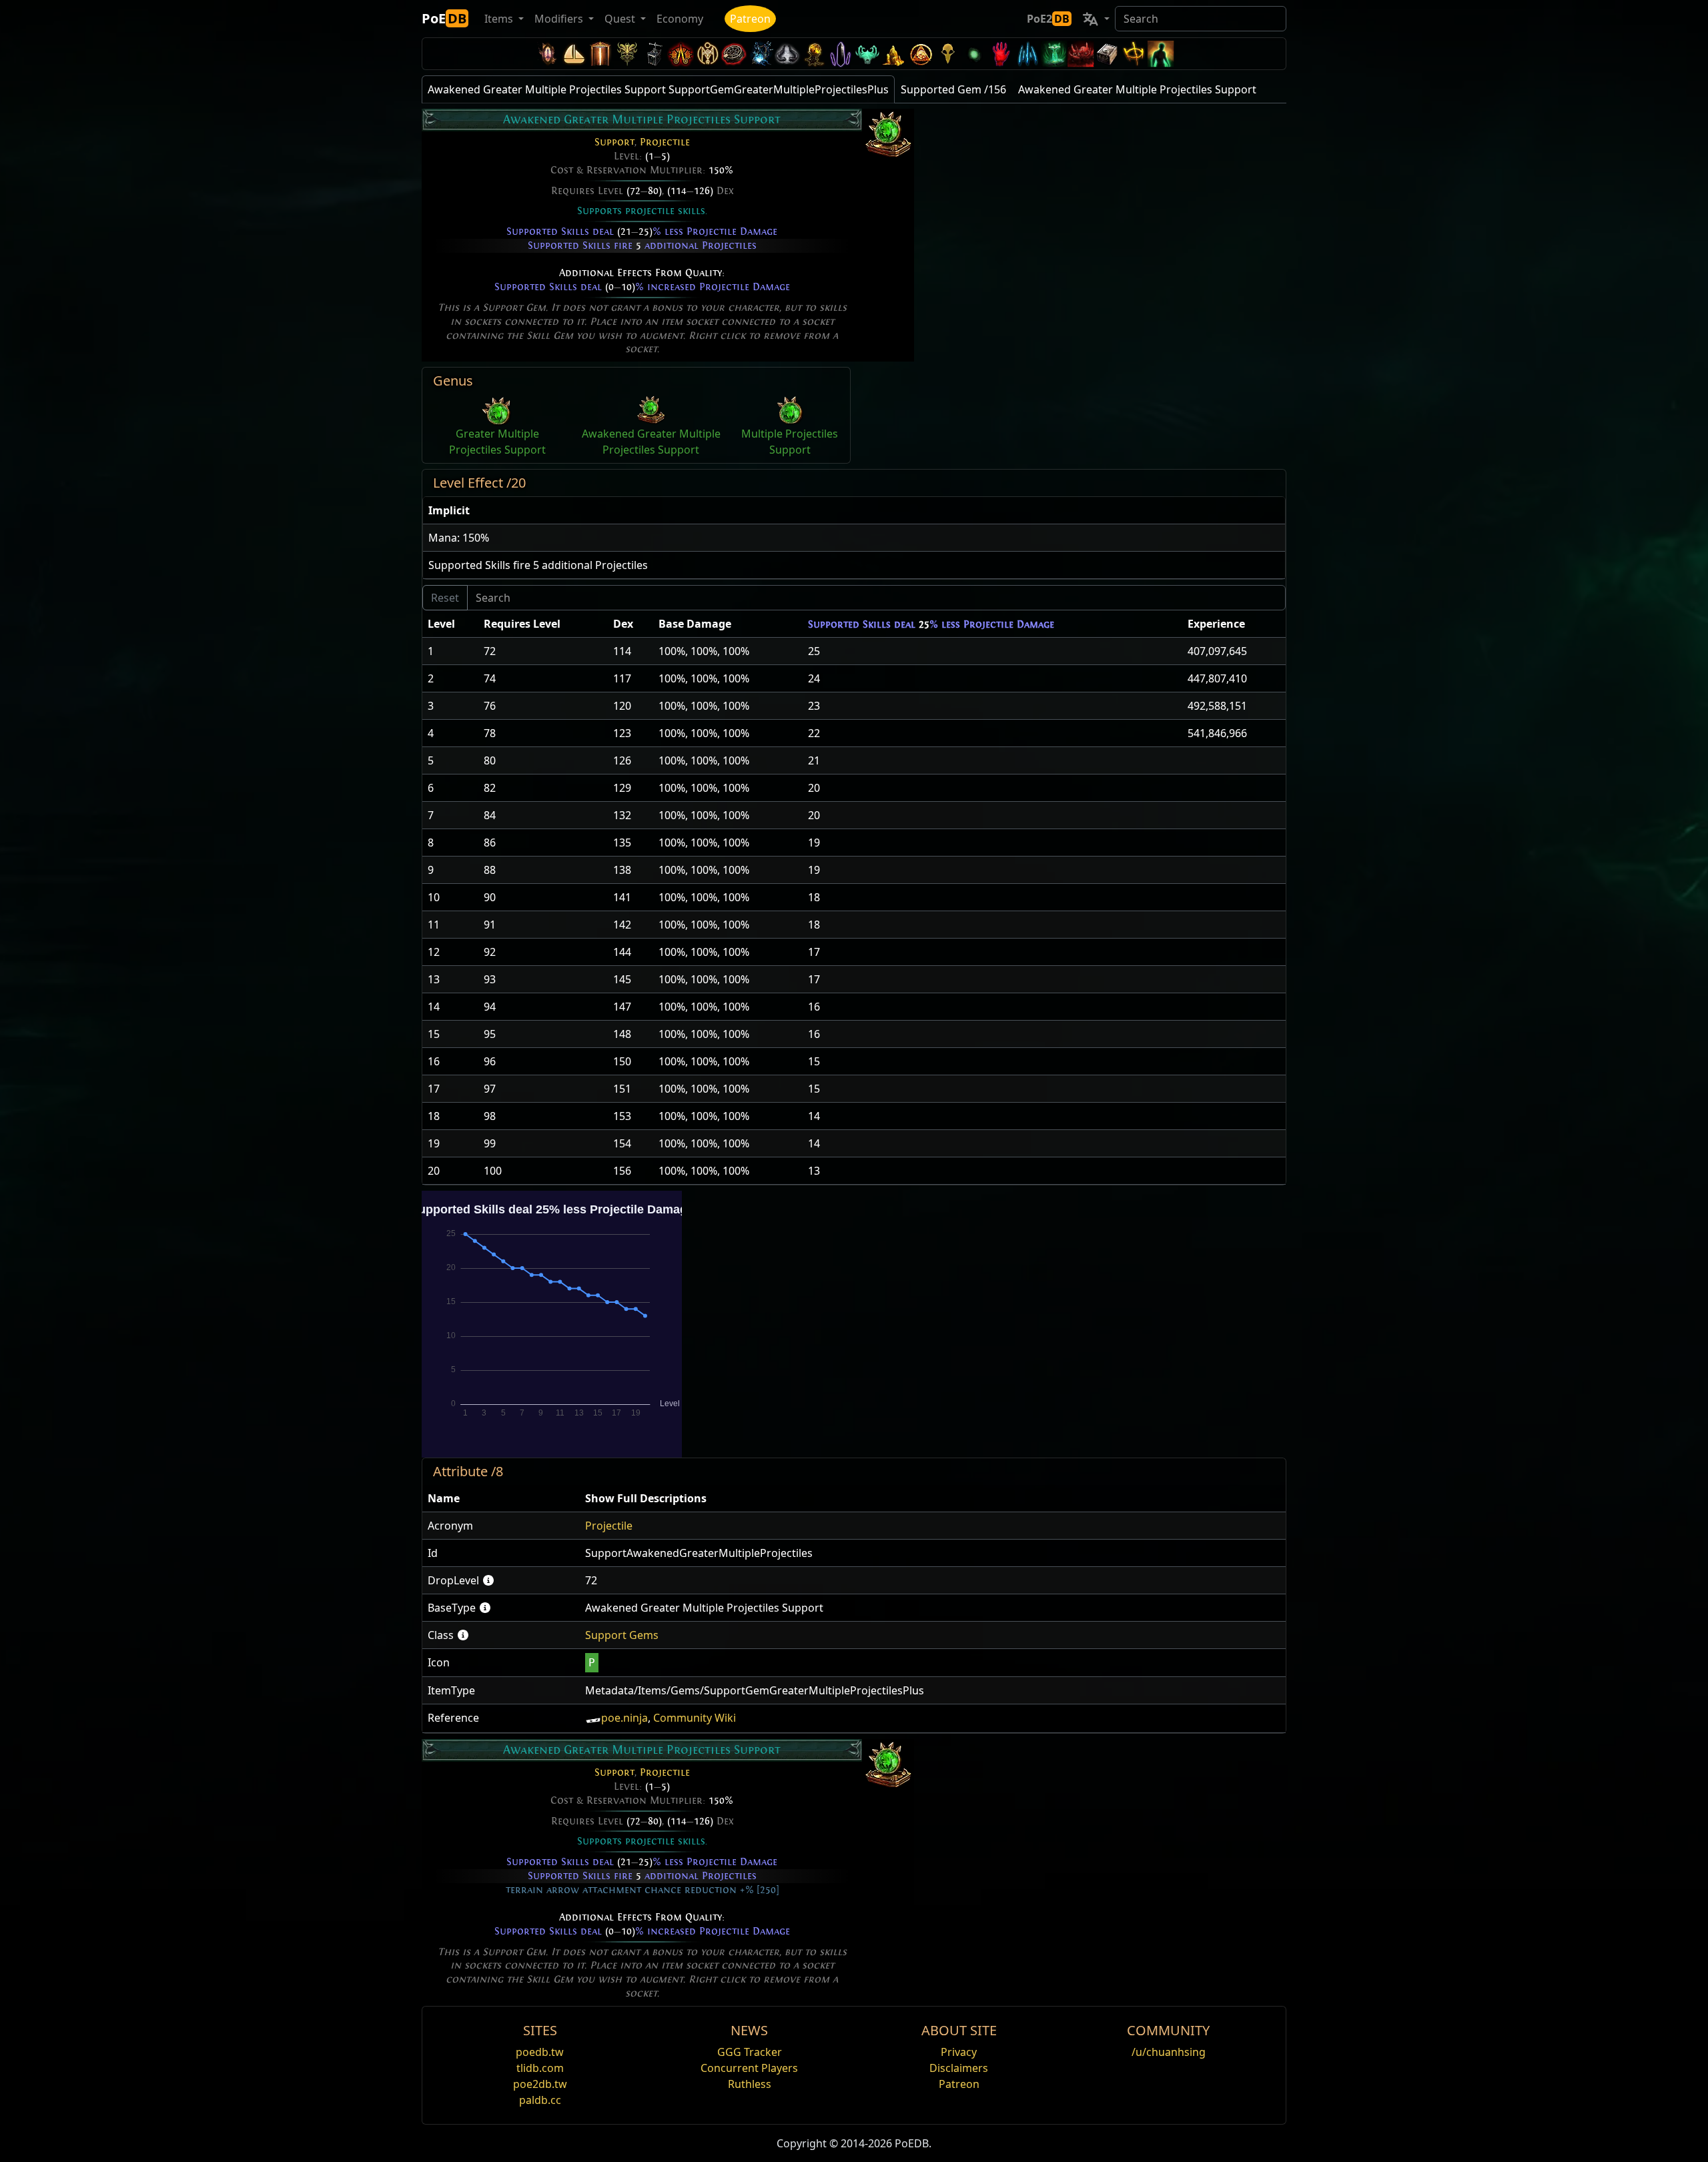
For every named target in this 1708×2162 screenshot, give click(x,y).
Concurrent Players (749, 2068)
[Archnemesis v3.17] (627, 54)
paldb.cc (540, 2100)
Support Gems (622, 1635)
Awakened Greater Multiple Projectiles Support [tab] (1137, 89)
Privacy (959, 2052)
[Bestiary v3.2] (947, 54)
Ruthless (750, 2084)
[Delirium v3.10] (787, 54)
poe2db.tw (540, 2084)
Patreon (750, 19)
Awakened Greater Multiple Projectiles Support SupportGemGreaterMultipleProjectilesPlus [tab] (658, 89)
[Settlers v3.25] (574, 54)
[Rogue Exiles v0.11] (1161, 54)
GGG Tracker (750, 2052)
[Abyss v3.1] (974, 54)
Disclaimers (959, 2068)
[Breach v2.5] (1001, 54)
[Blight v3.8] (814, 54)
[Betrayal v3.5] (867, 54)
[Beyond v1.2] (1081, 54)
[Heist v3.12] (734, 54)
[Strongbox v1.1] (1108, 54)
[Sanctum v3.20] (600, 54)
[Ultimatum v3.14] (681, 54)
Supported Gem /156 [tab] (953, 89)
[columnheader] (854, 511)
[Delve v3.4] (894, 54)
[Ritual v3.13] (707, 54)
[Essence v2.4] (1027, 54)
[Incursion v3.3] (921, 54)
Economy (680, 19)
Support (614, 142)
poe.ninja (624, 1718)
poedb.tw (540, 2052)
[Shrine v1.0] (1134, 54)
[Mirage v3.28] (547, 54)
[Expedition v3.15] (654, 54)
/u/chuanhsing (1169, 2052)
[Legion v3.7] (841, 54)
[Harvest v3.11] (761, 54)
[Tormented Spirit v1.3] (1054, 54)
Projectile (665, 142)
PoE (444, 18)
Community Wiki (695, 1718)
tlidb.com (540, 2068)
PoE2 (1048, 19)
